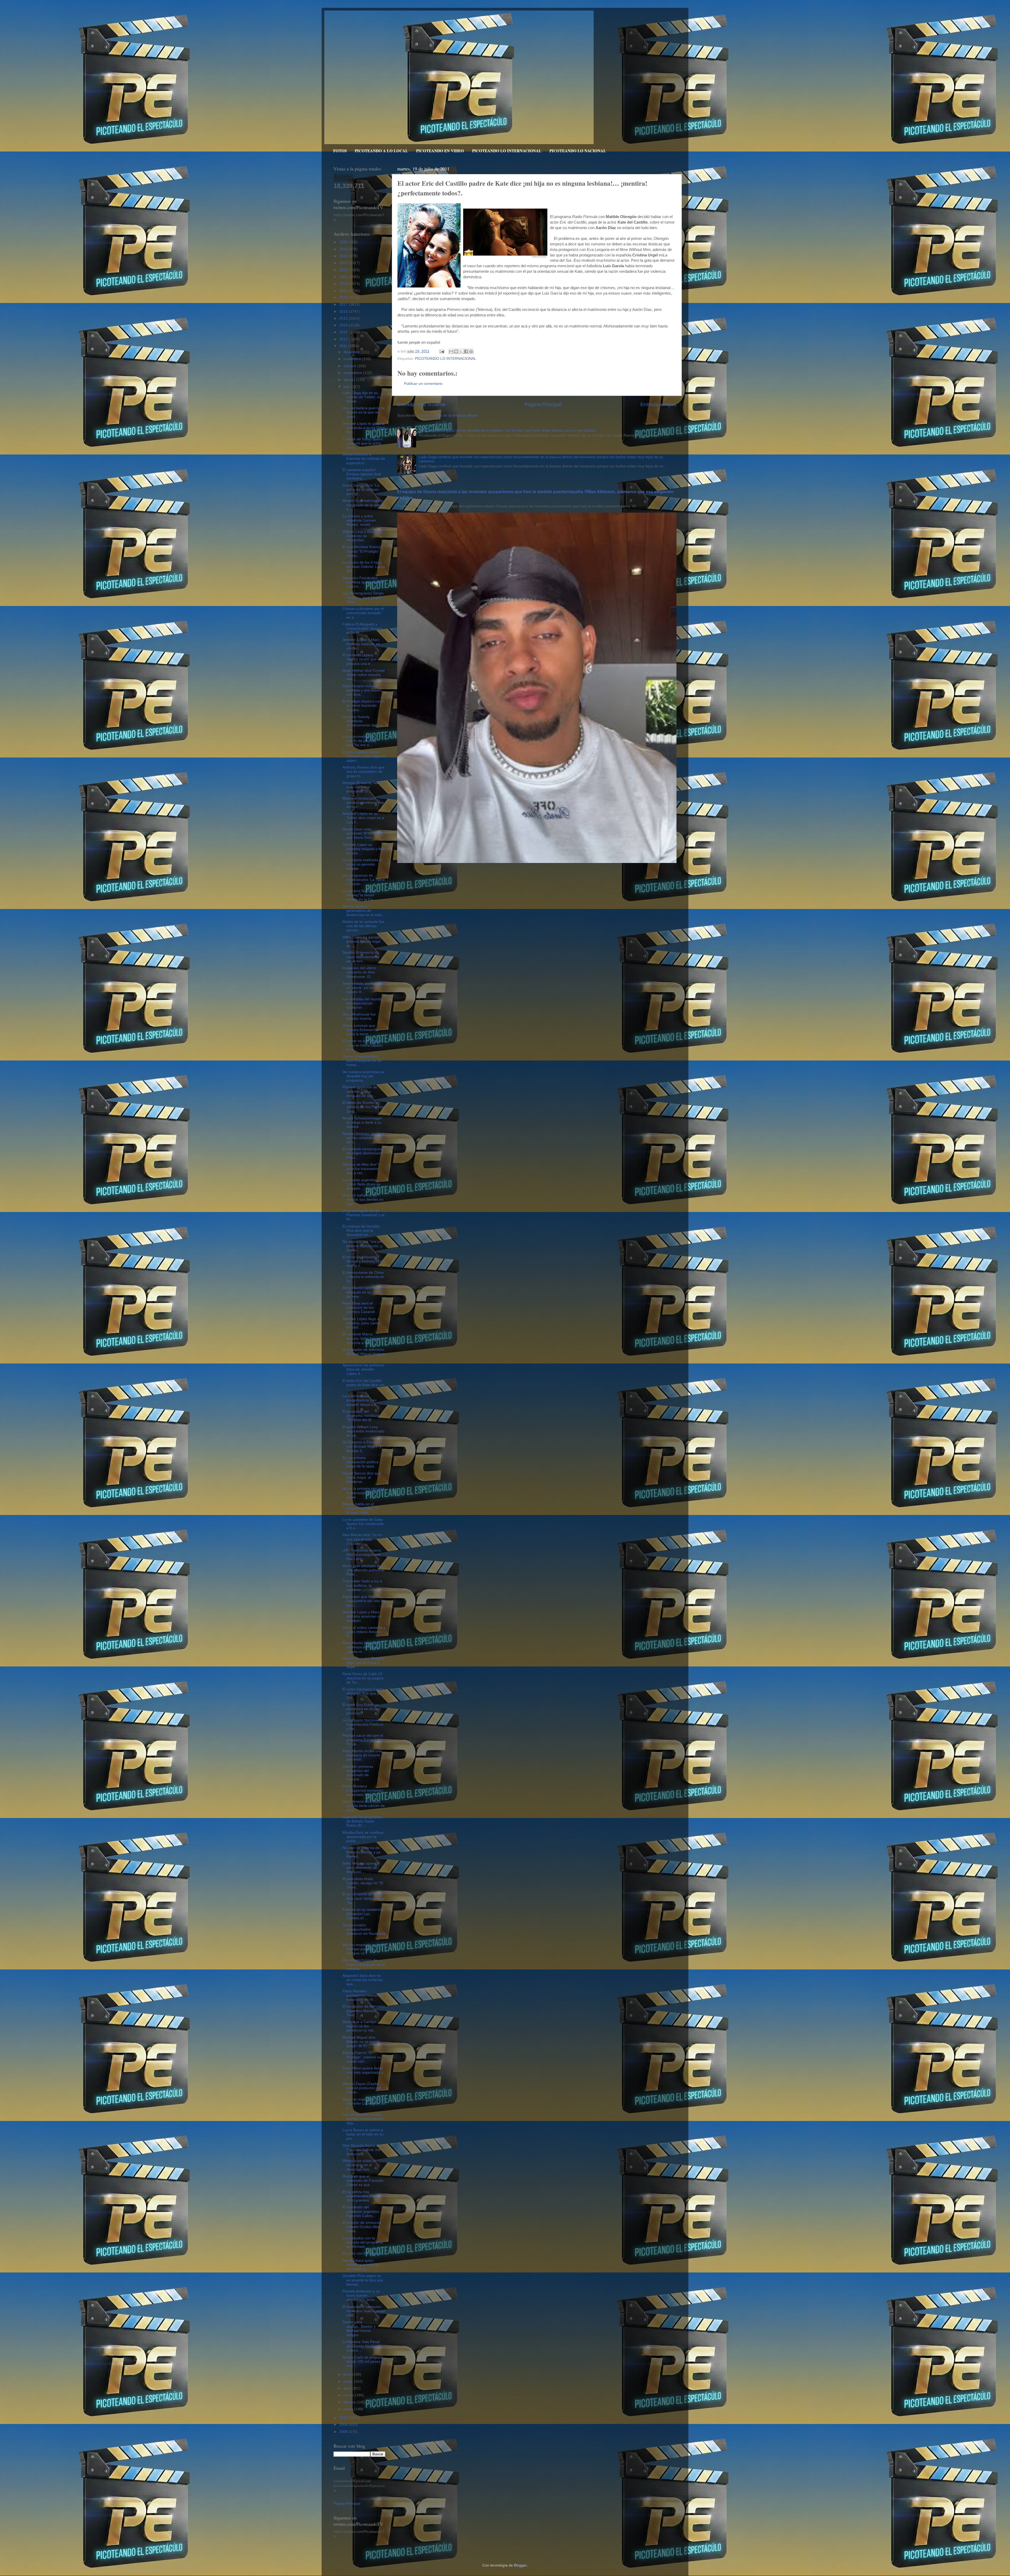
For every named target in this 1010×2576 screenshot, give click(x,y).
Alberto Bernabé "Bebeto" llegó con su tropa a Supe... (364, 1663)
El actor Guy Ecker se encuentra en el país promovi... (362, 1709)
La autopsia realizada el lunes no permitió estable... (362, 864)
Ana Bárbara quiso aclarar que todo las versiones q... (361, 2265)
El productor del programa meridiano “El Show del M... (361, 1416)
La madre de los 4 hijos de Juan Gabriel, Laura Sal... (364, 567)
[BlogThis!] (456, 351)
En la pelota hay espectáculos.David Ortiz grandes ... (361, 2196)
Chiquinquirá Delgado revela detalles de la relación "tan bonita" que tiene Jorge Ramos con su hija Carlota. (508, 430)
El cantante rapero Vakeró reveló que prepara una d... (360, 659)
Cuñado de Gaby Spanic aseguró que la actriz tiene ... (363, 443)
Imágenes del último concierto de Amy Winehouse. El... (359, 972)
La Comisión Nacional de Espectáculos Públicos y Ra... (363, 1724)
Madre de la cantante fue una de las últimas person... (363, 926)
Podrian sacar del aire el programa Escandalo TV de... (363, 1740)
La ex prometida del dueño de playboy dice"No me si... (359, 741)
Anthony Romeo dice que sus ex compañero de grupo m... (363, 772)
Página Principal (543, 404)
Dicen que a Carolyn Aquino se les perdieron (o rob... (360, 2026)
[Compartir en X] (461, 351)
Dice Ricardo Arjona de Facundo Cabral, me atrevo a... (362, 2150)
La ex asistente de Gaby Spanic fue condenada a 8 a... (363, 1524)
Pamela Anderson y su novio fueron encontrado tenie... (361, 2295)
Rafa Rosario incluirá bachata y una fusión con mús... (362, 690)
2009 (344, 2425)
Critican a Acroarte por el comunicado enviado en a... (363, 613)
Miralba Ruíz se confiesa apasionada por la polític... (363, 1837)
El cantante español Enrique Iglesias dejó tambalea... (362, 474)
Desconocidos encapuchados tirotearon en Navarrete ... (364, 1932)
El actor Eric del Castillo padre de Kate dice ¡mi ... (363, 1385)
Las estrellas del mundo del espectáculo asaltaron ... (362, 1003)
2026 (344, 242)
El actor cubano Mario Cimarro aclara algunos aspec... (364, 756)
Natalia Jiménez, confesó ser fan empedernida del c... (363, 1138)
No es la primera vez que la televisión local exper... (363, 1493)
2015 (344, 318)
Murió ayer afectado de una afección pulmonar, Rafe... (364, 1570)
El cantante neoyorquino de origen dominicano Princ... (363, 1153)
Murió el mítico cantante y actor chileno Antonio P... (364, 1632)
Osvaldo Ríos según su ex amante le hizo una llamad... (363, 2280)
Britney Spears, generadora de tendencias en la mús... (364, 910)
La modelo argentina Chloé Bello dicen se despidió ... (361, 1184)
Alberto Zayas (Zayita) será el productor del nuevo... (362, 2088)
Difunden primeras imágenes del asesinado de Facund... (358, 1773)
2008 (344, 2432)
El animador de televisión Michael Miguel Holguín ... (364, 1354)
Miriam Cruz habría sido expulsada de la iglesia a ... (363, 505)
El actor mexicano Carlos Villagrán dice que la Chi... (363, 1693)
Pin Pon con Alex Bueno (362, 2253)
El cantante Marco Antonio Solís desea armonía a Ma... (361, 1338)
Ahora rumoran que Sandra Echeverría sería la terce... (360, 1030)
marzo (349, 2395)
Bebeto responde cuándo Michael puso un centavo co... (363, 1949)
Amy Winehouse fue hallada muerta (359, 1016)
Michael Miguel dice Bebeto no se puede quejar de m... (361, 2042)
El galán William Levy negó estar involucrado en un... (363, 1431)
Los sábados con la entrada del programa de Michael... (363, 2242)
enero (349, 2409)
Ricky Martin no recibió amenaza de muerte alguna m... (361, 1647)
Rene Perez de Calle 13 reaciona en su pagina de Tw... (363, 1678)
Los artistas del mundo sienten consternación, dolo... (363, 2119)
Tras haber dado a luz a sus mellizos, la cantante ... (362, 1585)
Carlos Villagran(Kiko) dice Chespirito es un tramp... (362, 1061)
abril (348, 2388)
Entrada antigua (658, 404)
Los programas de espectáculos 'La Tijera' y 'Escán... (364, 880)
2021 (344, 277)
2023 (344, 263)
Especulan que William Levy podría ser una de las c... (364, 1601)
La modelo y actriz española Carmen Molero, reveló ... (359, 520)
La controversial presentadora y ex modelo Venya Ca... (361, 1400)
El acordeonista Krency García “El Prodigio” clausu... (362, 551)
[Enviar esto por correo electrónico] (451, 351)
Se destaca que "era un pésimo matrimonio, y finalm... (362, 1246)
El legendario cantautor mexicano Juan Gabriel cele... (364, 2311)
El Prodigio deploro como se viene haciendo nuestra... (363, 706)
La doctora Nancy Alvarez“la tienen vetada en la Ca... (359, 895)
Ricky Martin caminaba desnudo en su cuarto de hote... (363, 1292)
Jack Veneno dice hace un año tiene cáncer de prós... (364, 1806)
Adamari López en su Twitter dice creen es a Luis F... (363, 818)
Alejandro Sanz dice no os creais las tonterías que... (363, 1980)
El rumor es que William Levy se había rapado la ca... (363, 1045)
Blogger (520, 2565)
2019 (344, 291)
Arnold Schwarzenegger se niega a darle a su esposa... (362, 1122)
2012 (344, 339)
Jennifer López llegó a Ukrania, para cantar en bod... (362, 1323)
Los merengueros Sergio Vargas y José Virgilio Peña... (363, 597)
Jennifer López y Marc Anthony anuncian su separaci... (362, 1616)
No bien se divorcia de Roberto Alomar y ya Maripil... (361, 1852)
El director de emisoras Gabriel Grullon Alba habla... (362, 2227)
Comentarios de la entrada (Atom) (449, 415)
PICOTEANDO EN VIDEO (440, 151)
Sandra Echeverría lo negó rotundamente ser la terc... (361, 957)
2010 (344, 2418)
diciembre (352, 352)
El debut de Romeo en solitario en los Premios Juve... (364, 1107)
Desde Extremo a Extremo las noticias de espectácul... (364, 459)
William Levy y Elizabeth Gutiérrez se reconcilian (362, 536)
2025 (344, 249)
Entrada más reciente (421, 404)
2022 (344, 270)
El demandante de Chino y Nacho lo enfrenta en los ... (363, 1277)
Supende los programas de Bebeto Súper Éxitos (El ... (362, 1821)
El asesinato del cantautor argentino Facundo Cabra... (361, 2211)
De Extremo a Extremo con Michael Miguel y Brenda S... (362, 1446)
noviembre (353, 359)
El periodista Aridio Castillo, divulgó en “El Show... (363, 1883)
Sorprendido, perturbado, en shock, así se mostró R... (363, 988)
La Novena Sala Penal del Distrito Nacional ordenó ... (361, 2346)
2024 (344, 256)
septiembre (353, 373)
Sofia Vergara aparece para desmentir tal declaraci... (361, 1868)
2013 (344, 332)
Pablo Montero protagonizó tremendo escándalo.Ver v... (363, 1790)
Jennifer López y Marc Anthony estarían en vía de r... (361, 644)
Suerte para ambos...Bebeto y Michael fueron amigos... (359, 2328)
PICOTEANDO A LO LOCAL (381, 151)
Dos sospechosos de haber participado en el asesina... (364, 1964)
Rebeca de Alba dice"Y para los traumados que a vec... (361, 1169)
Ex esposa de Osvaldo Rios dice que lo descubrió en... (361, 1231)
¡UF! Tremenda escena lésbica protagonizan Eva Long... (362, 1555)
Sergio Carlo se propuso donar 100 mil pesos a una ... (363, 2362)
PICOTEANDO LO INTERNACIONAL (507, 151)
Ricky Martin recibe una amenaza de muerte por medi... (362, 1755)
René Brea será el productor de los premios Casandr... (360, 1308)
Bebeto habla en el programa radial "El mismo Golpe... (360, 1508)
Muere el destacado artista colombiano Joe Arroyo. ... (363, 803)
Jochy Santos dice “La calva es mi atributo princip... (361, 490)
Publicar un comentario (423, 384)
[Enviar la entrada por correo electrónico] (441, 351)
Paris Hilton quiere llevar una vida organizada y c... (363, 2072)
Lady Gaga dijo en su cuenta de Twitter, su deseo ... (362, 397)
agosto (350, 380)
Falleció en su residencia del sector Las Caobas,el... (363, 1914)
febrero (350, 2402)
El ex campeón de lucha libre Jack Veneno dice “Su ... (363, 1898)
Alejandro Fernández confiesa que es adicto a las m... (363, 582)
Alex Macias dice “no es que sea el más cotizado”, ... (362, 1539)
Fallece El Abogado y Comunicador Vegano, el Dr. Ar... (363, 628)
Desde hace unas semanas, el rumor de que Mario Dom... (363, 833)
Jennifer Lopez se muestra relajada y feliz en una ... (364, 849)
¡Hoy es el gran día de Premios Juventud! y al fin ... (363, 1215)
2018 (344, 298)
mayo (349, 2381)
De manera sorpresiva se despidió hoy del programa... (363, 1076)
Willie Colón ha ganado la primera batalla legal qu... (364, 941)
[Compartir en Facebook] (466, 351)
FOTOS (340, 151)
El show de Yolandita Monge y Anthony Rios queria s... (363, 1261)
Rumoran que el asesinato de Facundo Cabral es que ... (363, 2181)
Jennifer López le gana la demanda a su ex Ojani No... (364, 428)
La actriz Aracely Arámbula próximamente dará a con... (362, 723)
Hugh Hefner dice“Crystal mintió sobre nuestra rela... (363, 675)
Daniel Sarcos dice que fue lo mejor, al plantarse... (362, 1478)
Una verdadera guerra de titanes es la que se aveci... (364, 412)
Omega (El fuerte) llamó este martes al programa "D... (362, 787)
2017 (344, 304)
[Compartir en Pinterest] (471, 351)
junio (348, 2374)
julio (347, 387)
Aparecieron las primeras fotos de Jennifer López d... (363, 1369)
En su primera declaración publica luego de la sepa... (360, 1462)
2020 (344, 284)
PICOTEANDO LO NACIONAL (578, 151)
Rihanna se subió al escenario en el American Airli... (359, 2165)
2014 (344, 325)
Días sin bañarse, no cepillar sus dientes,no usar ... (363, 1199)
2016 (344, 312)
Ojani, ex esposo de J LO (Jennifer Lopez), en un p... (364, 2103)
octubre (350, 366)
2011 (344, 346)
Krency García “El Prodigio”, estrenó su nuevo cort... (362, 2057)
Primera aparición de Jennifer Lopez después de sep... (360, 1091)
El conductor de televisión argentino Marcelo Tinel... (364, 2011)
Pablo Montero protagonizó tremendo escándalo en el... (363, 1995)
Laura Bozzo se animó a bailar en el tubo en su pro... (363, 2134)
